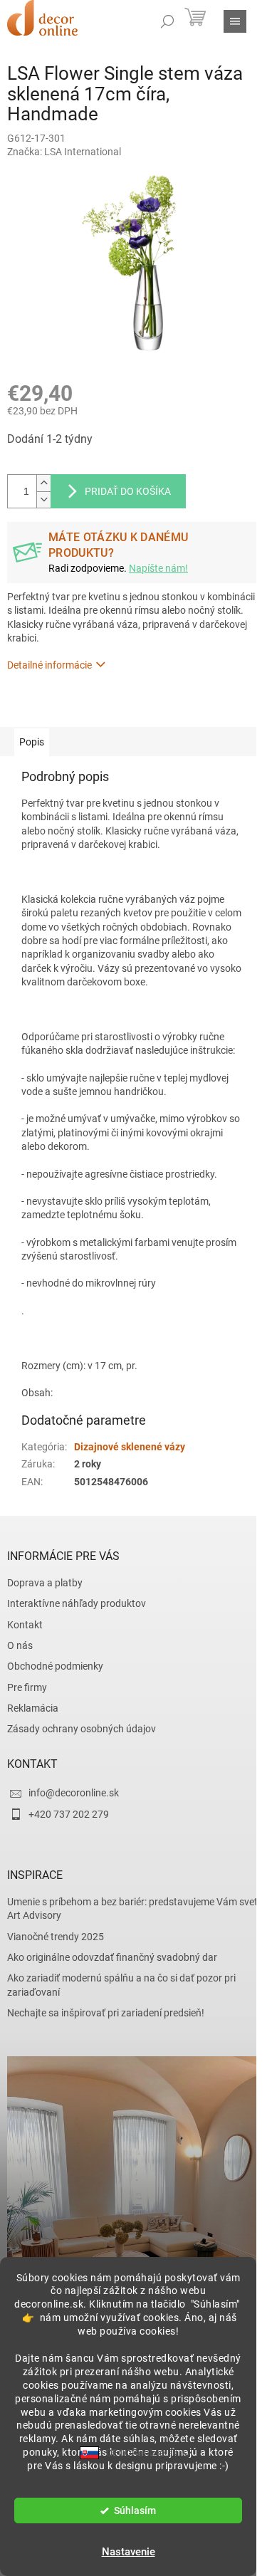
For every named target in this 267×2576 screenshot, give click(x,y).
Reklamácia (33, 1708)
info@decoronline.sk (74, 1793)
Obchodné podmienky (55, 1666)
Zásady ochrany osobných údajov (82, 1729)
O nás (20, 1645)
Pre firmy (27, 1687)
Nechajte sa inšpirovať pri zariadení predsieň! (106, 2013)
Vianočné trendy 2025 (56, 1937)
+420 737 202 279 (69, 1814)
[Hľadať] (167, 21)
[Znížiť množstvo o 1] (43, 499)
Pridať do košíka (128, 491)
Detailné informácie (49, 665)
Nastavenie (129, 2552)
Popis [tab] (32, 742)
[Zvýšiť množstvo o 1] (43, 483)
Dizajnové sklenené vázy (130, 1447)
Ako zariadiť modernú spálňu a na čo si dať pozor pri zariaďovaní (121, 1985)
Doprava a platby (45, 1583)
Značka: (64, 152)
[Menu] (235, 21)
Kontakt (25, 1625)
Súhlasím (135, 2510)
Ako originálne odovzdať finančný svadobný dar (112, 1957)
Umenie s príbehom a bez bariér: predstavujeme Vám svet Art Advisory (132, 1909)
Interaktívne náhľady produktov (77, 1603)
